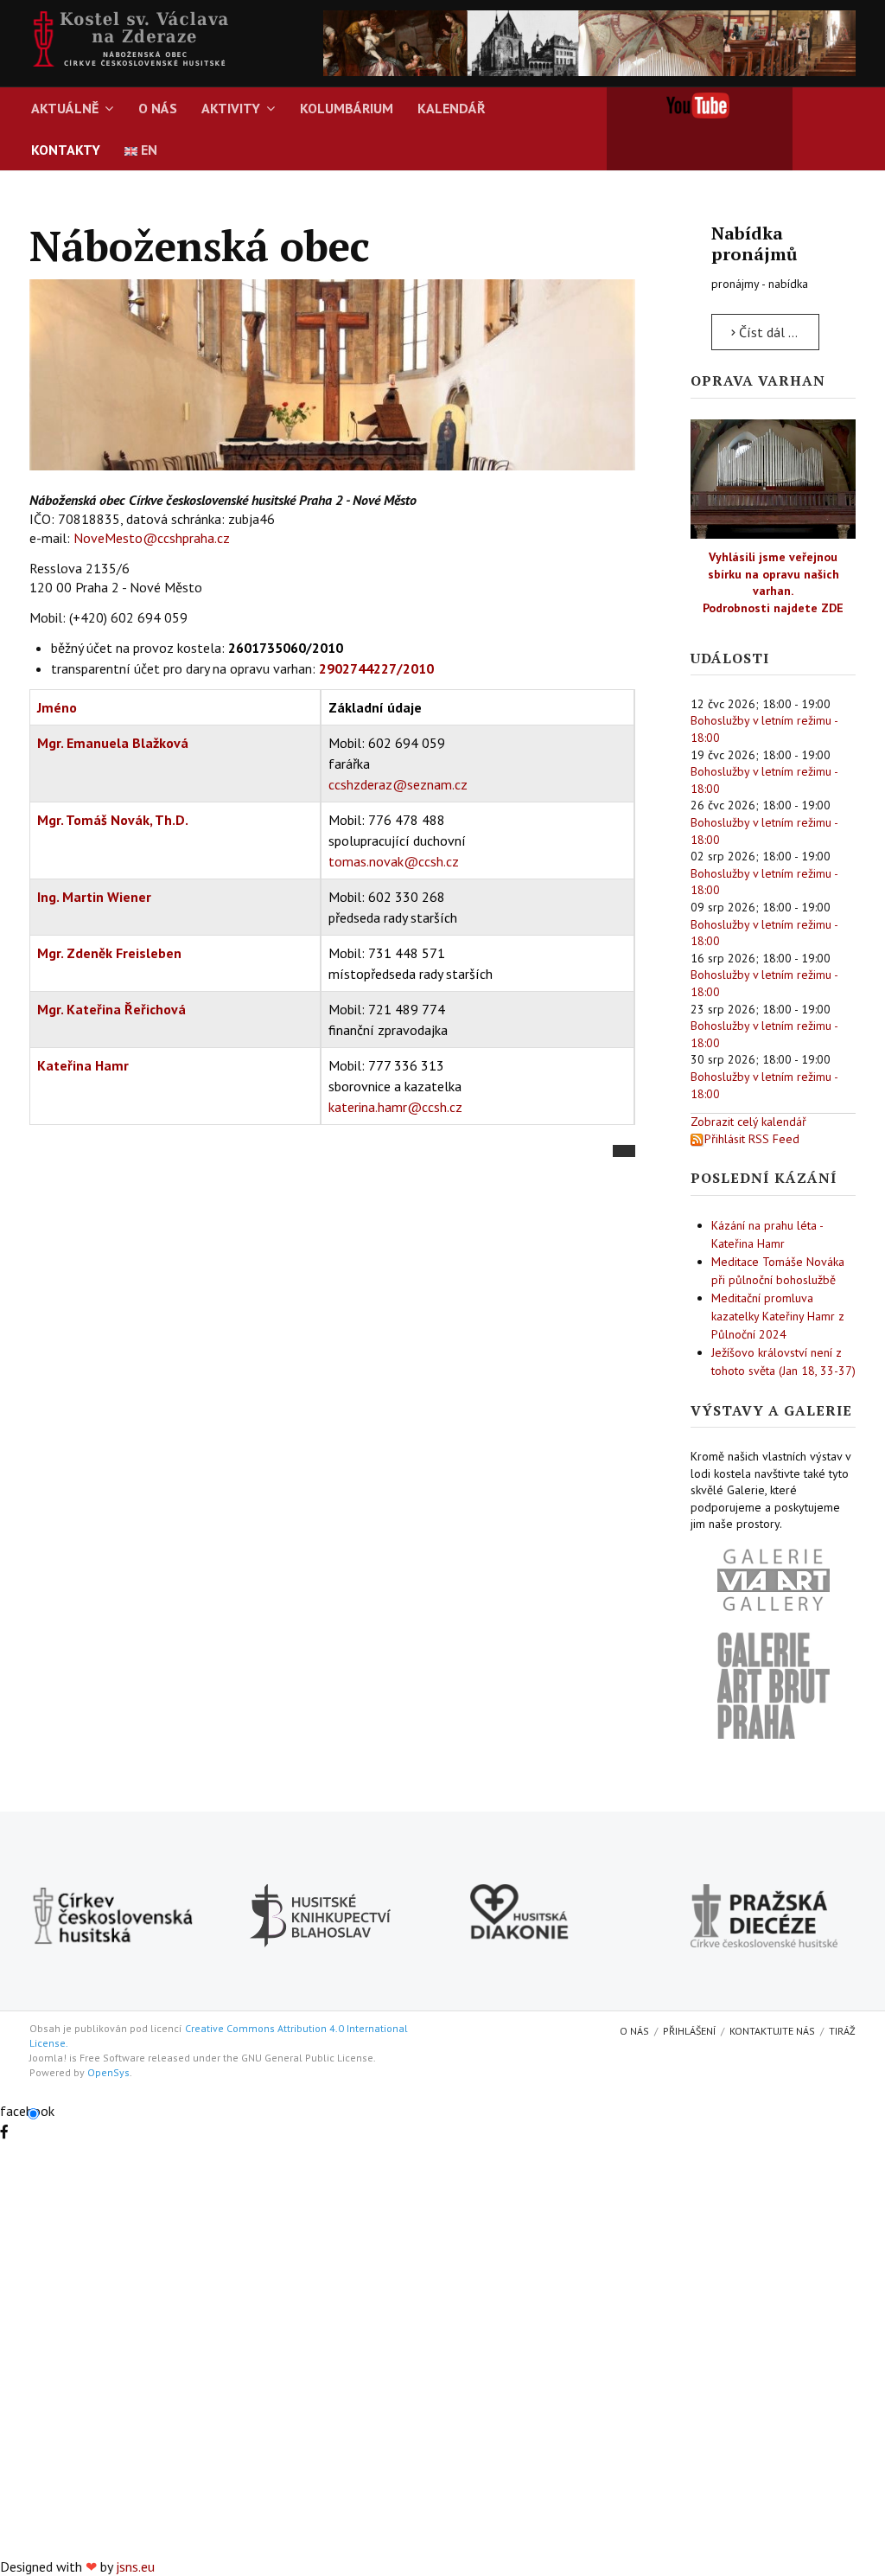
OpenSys (108, 2072)
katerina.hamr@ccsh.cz (395, 1107)
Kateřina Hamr (83, 1065)
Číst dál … (767, 332)
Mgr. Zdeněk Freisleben (109, 953)
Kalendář (452, 108)
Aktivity (231, 108)
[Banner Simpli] (589, 42)
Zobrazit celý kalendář (748, 1122)
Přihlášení (689, 2031)
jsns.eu (135, 2566)
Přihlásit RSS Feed (752, 1139)
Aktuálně (65, 108)
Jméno (57, 707)
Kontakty (66, 150)
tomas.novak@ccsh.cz (394, 861)
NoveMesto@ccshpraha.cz (152, 538)
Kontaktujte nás (772, 2031)
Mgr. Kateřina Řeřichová (111, 1009)
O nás (158, 108)
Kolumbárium (347, 108)
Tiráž (842, 2031)
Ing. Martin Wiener (94, 897)
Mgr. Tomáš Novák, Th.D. (113, 820)
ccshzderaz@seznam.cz (398, 784)
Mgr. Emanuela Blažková (113, 743)
